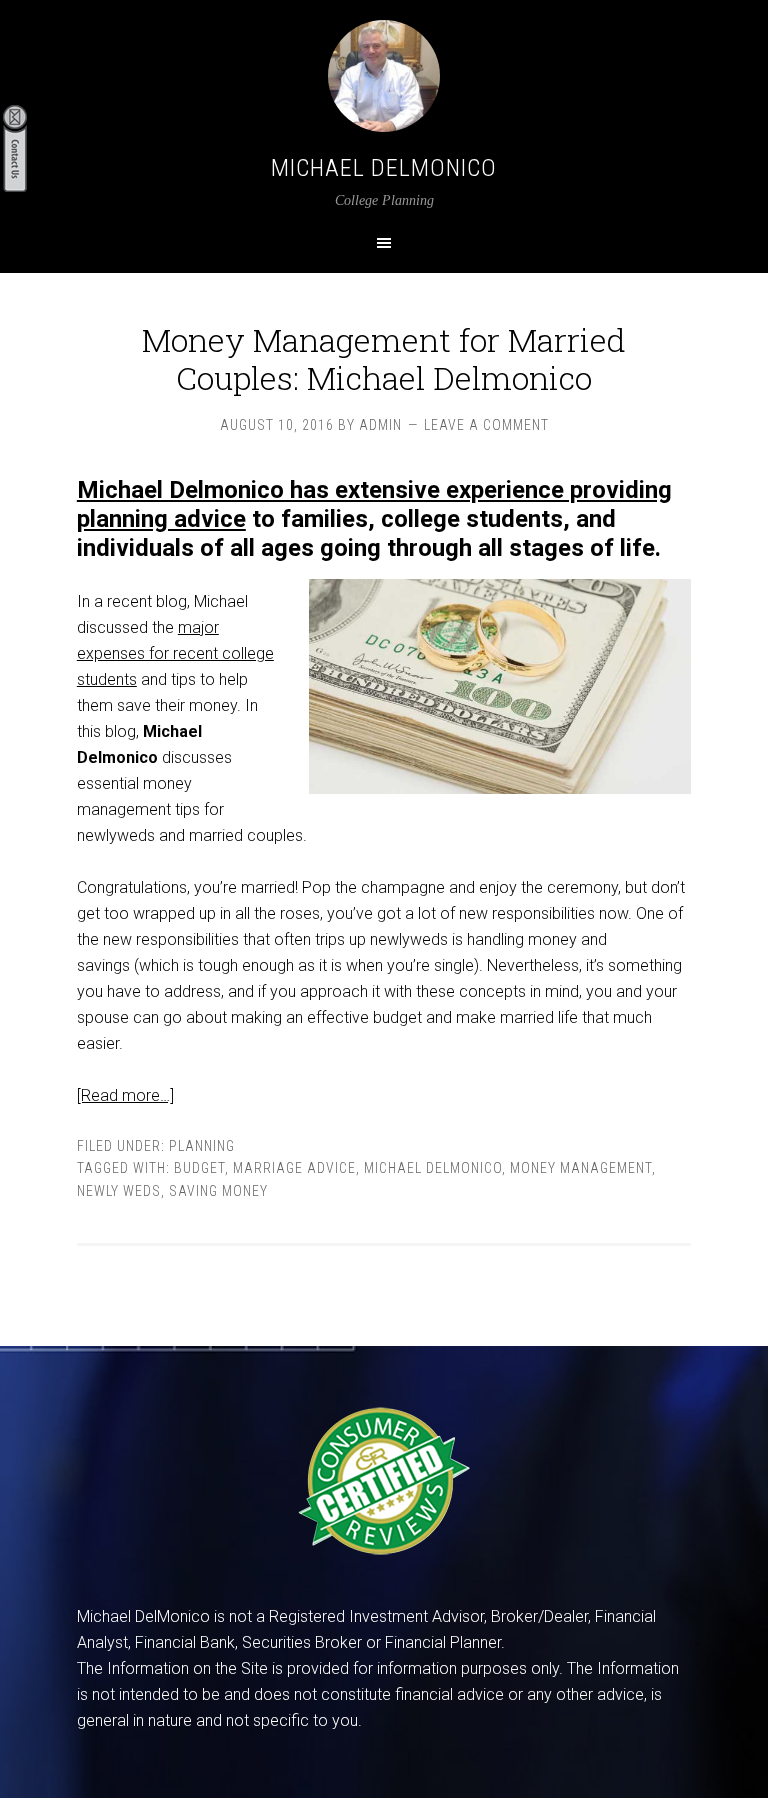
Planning (202, 1146)
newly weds (119, 1191)
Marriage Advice (294, 1168)
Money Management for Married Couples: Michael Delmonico (384, 358)
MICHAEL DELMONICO (384, 168)
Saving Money (218, 1191)
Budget (199, 1168)
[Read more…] (125, 1095)
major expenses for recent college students (175, 653)
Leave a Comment (486, 425)
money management (581, 1168)
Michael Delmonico (433, 1168)
